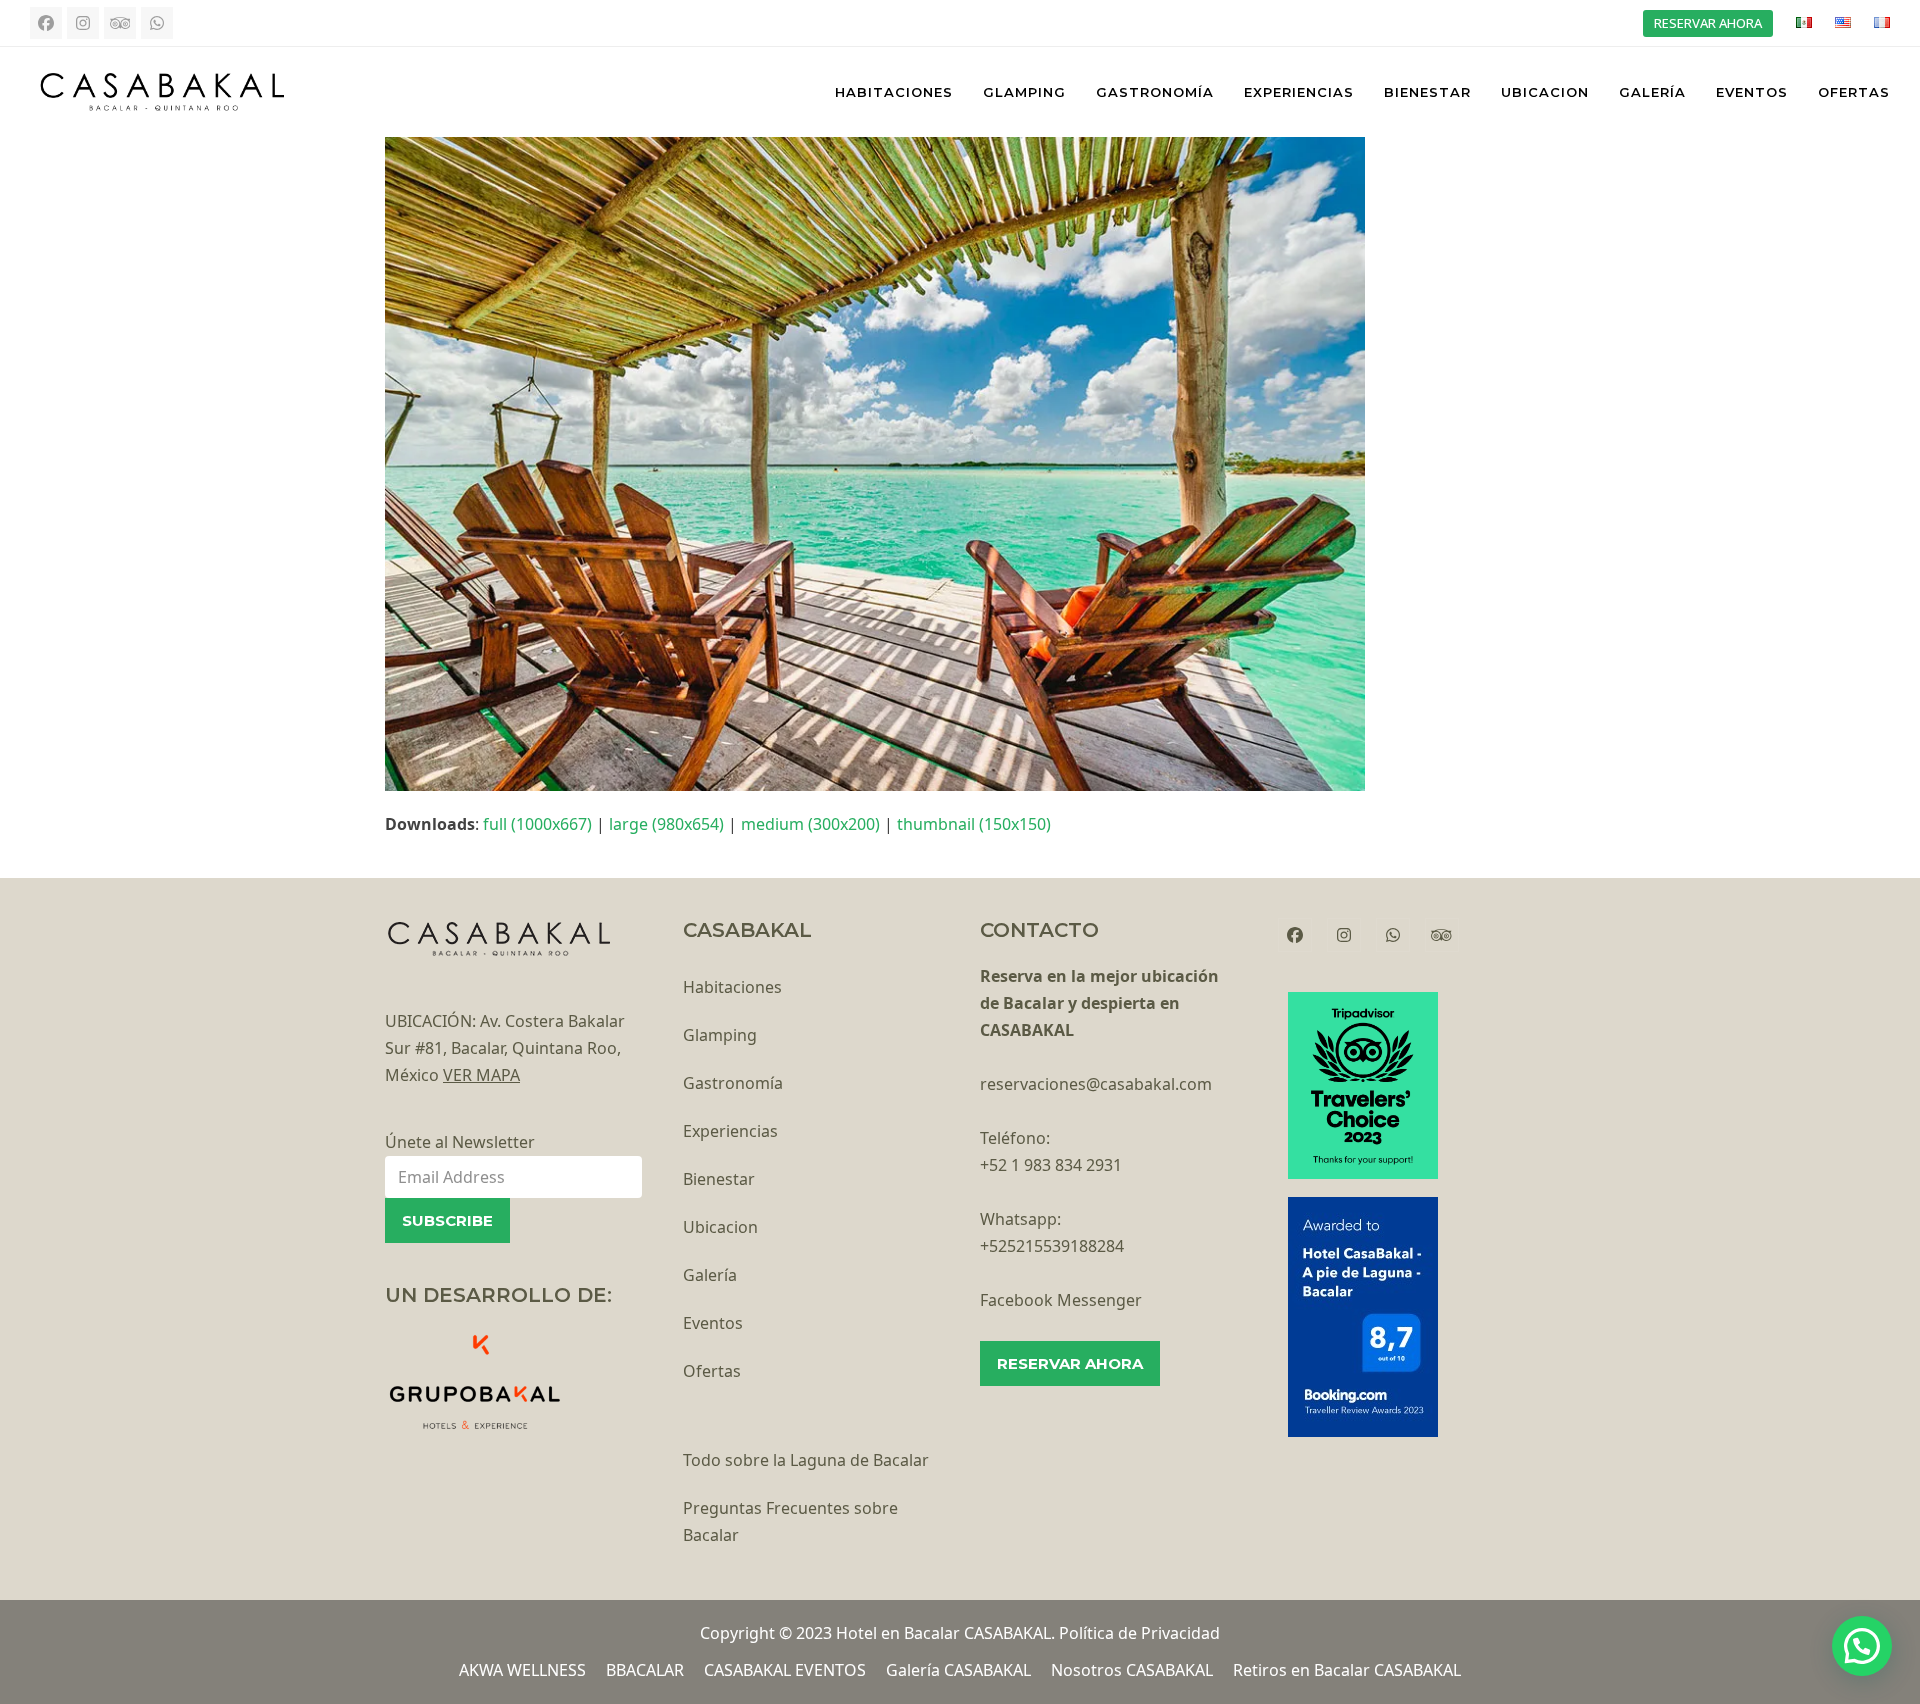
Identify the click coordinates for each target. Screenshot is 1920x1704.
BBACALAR (645, 1670)
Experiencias (730, 1131)
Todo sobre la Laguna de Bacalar (806, 1460)
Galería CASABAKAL (958, 1670)
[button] (1862, 1646)
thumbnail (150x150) (974, 824)
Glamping (720, 1035)
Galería (710, 1275)
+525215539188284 (1052, 1246)
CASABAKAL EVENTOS (785, 1670)
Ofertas (712, 1371)
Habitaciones (732, 987)
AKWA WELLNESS (522, 1670)
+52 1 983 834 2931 (1051, 1165)
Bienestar (719, 1179)
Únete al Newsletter (460, 1142)
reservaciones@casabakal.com (1096, 1084)
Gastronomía (733, 1083)
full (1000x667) (537, 824)
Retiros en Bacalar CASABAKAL (1347, 1670)
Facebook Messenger (1061, 1300)
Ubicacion (720, 1227)
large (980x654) (666, 824)
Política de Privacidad (1139, 1633)
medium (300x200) (810, 824)
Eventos (713, 1323)
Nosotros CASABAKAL (1132, 1670)
